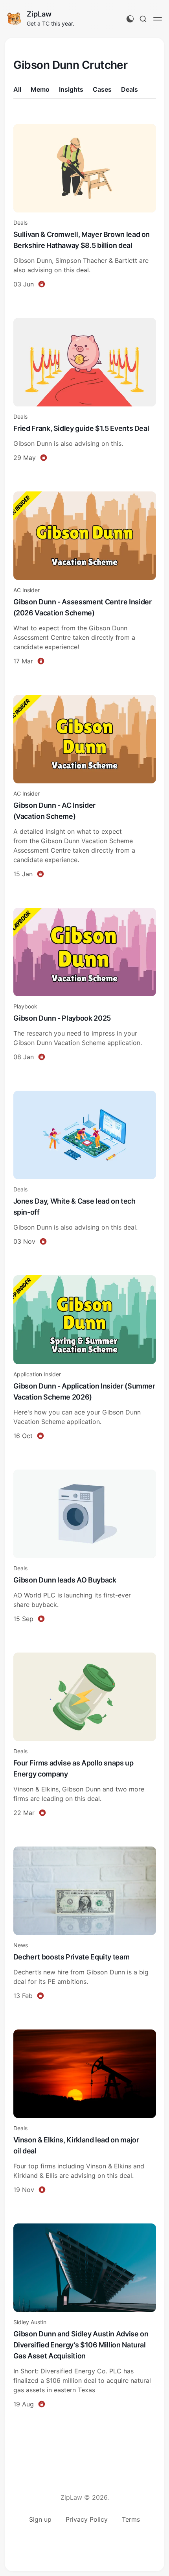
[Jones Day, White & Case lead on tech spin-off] (85, 1169)
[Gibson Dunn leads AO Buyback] (85, 1547)
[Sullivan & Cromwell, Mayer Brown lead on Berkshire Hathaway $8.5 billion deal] (85, 207)
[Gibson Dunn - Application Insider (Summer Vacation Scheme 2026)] (85, 1358)
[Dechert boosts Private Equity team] (85, 1924)
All (17, 89)
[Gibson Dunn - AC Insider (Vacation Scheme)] (85, 788)
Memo (40, 89)
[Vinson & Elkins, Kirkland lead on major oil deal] (85, 2113)
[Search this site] (143, 19)
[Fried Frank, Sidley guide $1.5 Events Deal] (85, 391)
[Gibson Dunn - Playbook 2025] (85, 985)
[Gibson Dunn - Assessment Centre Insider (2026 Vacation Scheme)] (85, 579)
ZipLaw (39, 14)
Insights (71, 89)
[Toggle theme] (130, 19)
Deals (130, 89)
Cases (102, 89)
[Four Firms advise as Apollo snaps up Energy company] (85, 1736)
